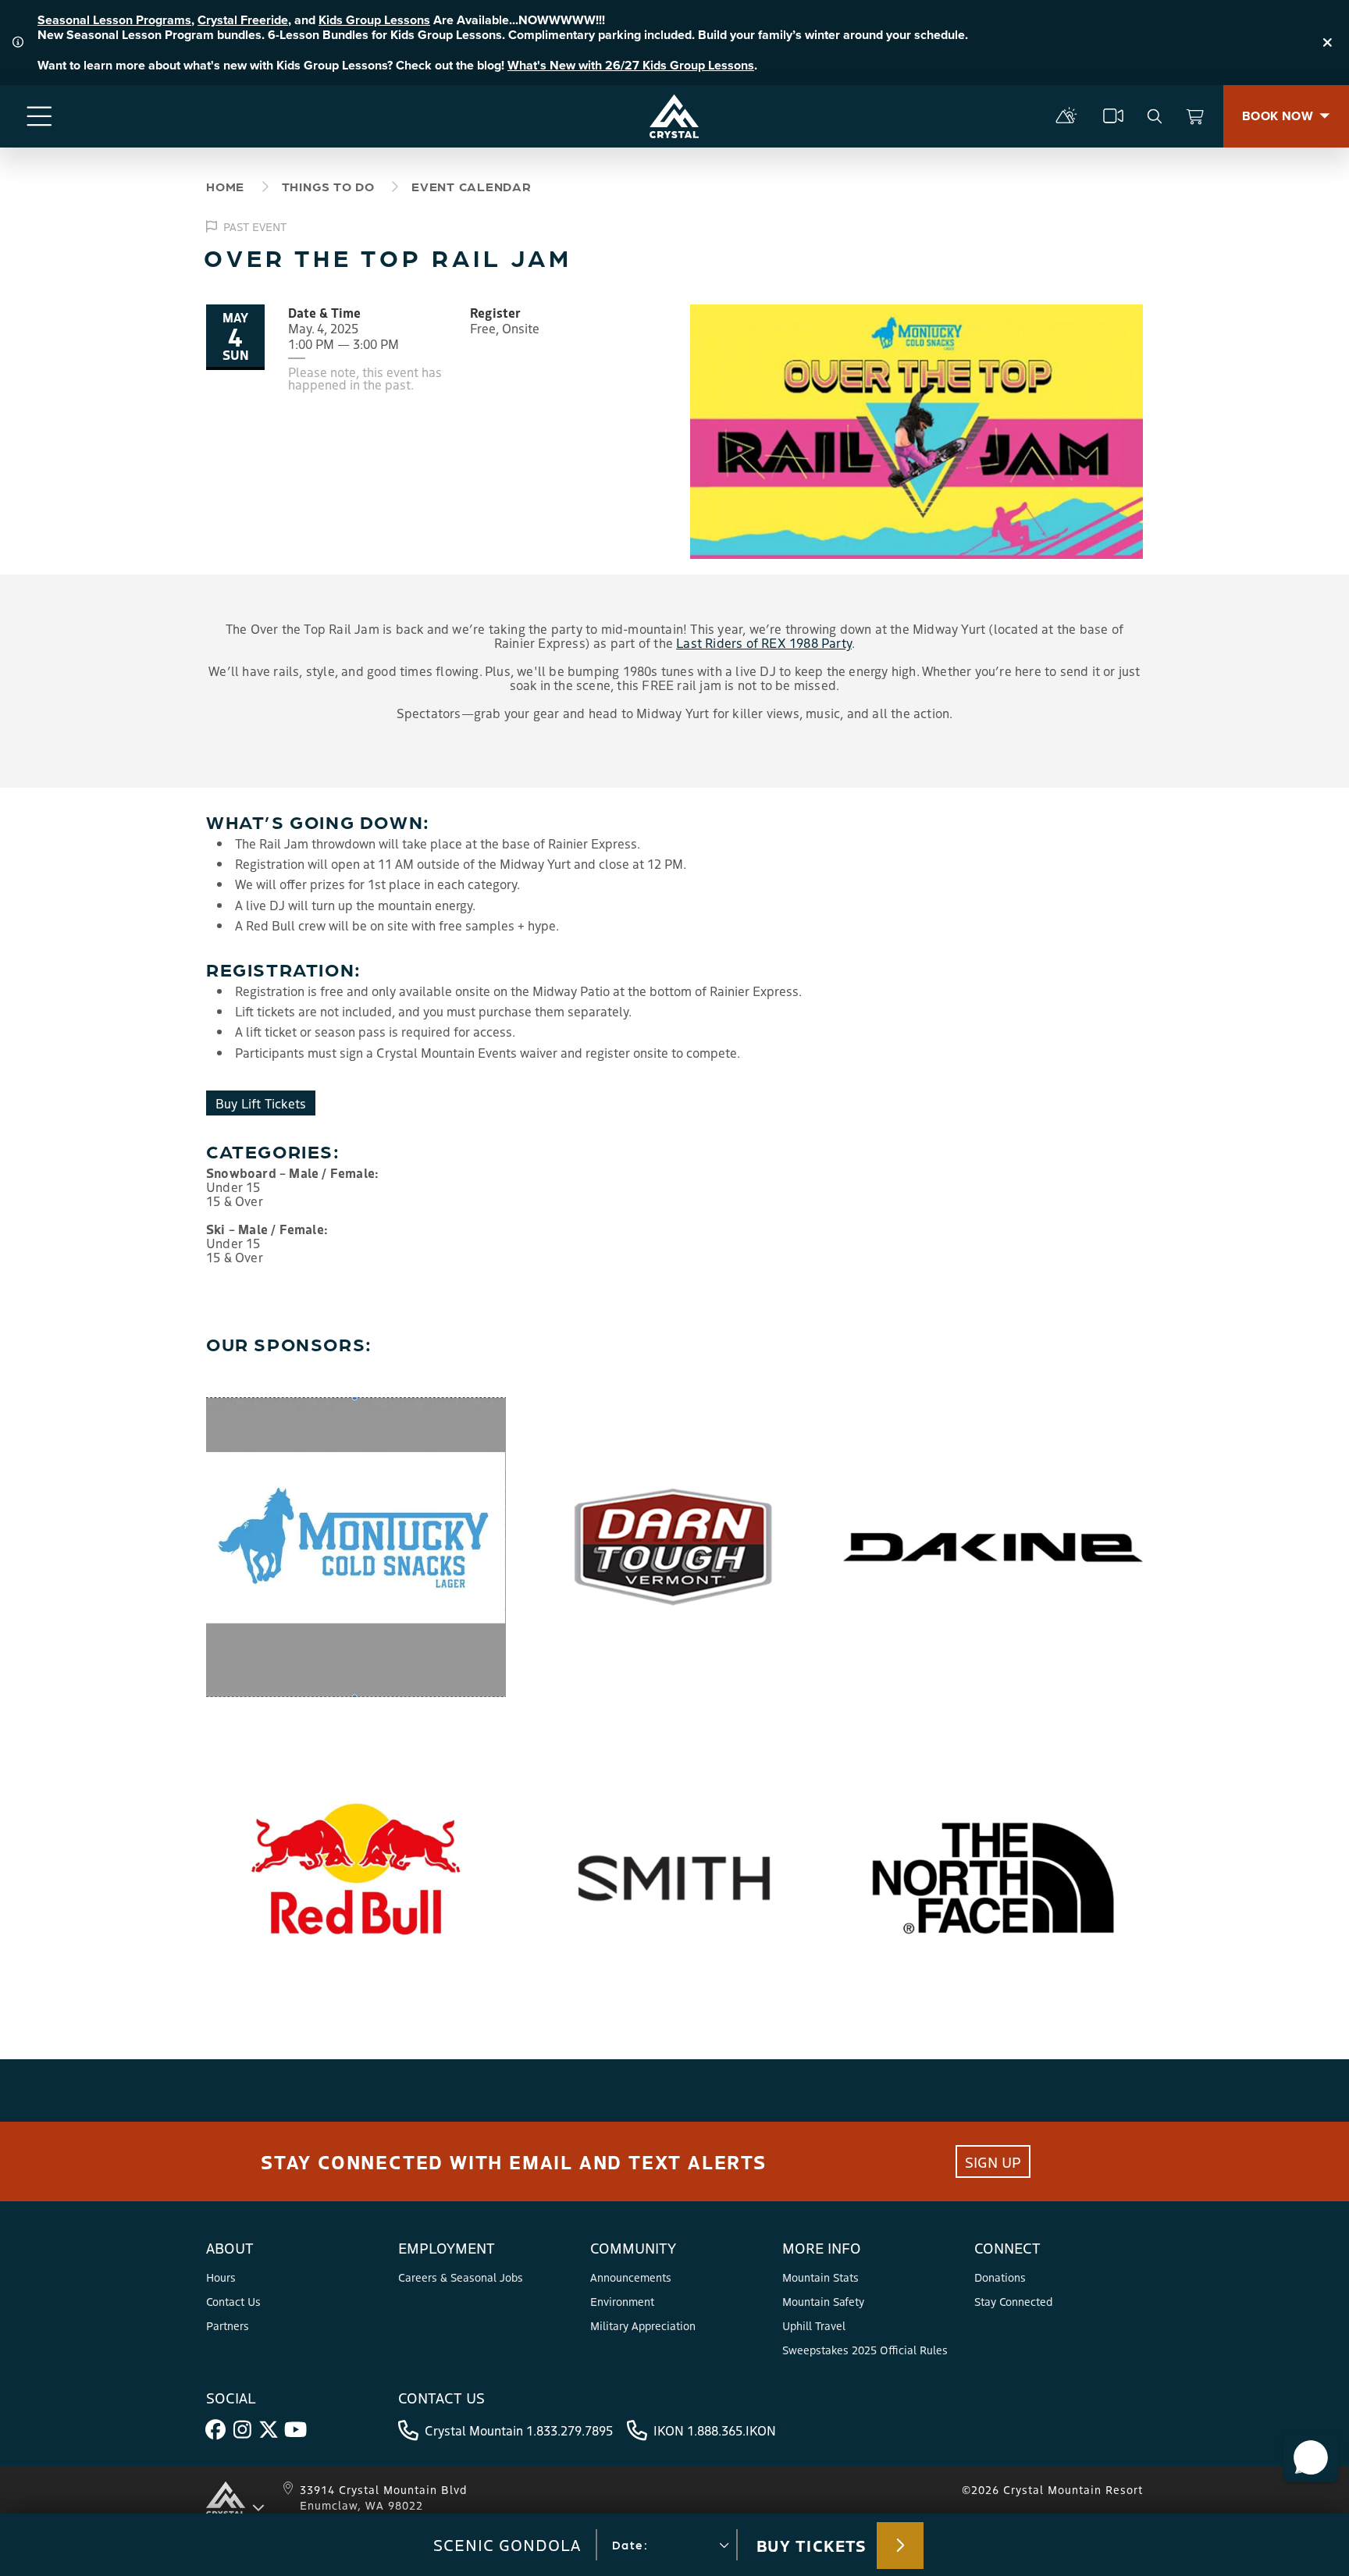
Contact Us (233, 2301)
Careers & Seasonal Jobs (461, 2277)
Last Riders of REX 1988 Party (764, 642)
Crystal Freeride (243, 20)
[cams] (1113, 116)
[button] (1311, 2457)
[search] (1155, 116)
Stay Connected (1013, 2301)
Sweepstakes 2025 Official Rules (865, 2350)
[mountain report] (1066, 116)
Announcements (631, 2277)
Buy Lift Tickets (261, 1103)
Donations (1000, 2277)
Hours (221, 2277)
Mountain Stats (820, 2277)
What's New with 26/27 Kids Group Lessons (631, 65)
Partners (228, 2325)
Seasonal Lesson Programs (114, 20)
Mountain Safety (823, 2301)
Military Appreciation (643, 2325)
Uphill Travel (814, 2325)
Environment (622, 2301)
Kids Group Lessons (374, 20)
